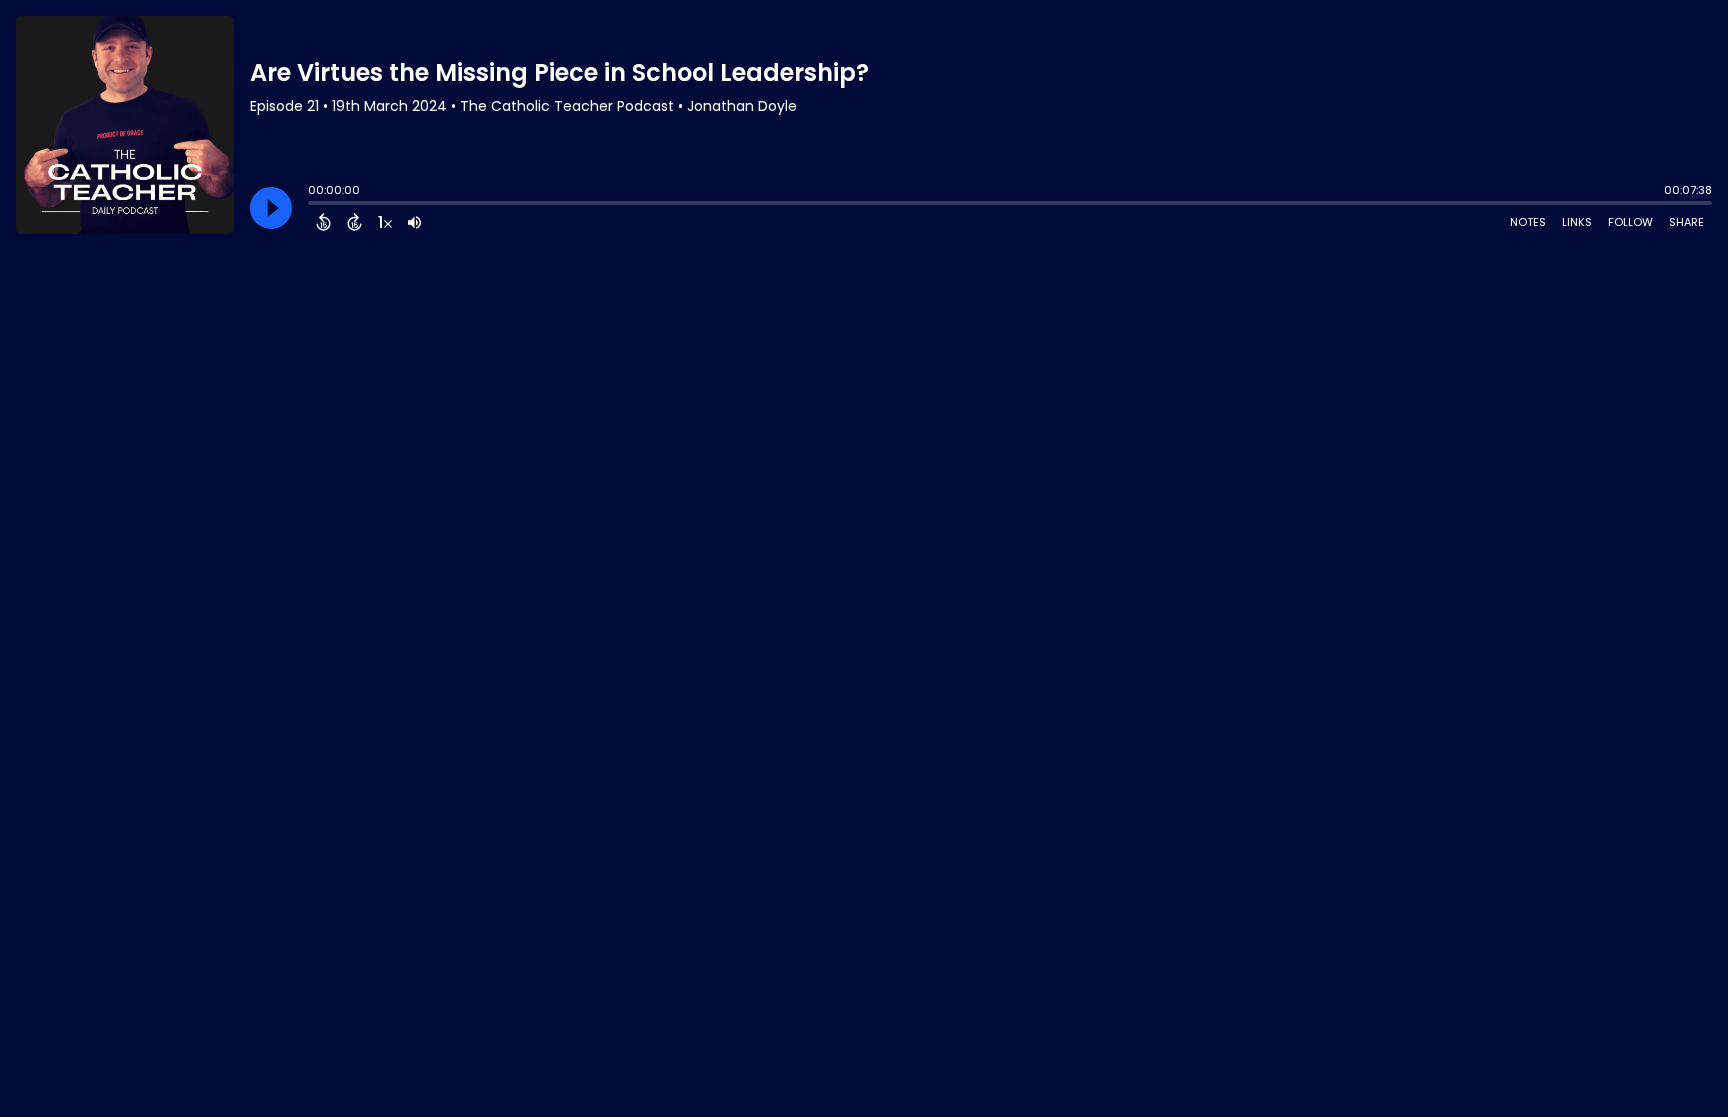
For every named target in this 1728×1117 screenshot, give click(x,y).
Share (1686, 222)
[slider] (313, 205)
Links (1577, 222)
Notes (1528, 222)
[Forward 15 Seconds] (354, 222)
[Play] (271, 208)
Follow (1630, 222)
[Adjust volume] (414, 222)
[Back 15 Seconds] (323, 222)
